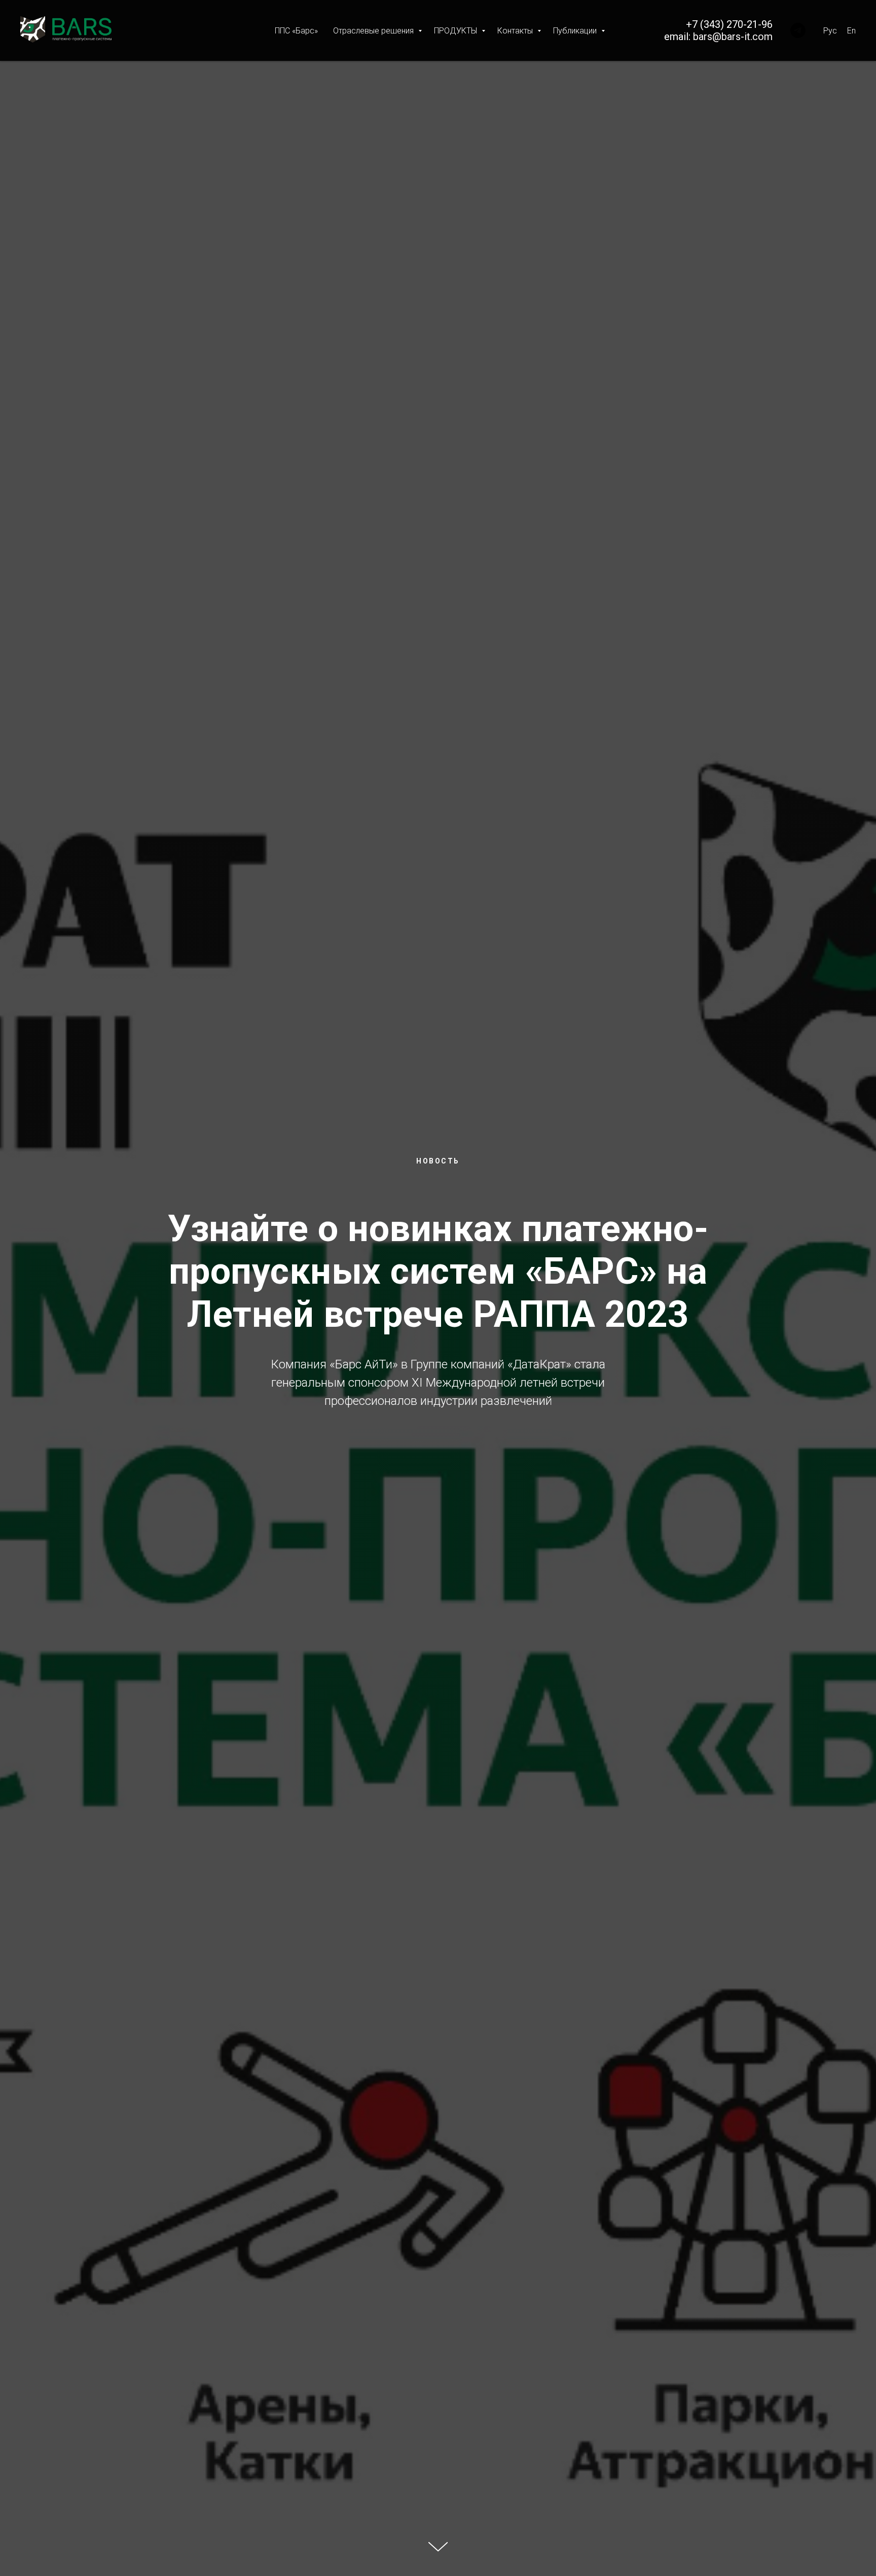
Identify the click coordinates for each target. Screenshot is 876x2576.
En (851, 31)
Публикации (576, 31)
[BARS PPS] (798, 30)
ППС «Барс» (296, 31)
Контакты (516, 31)
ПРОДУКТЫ (457, 31)
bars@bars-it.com (733, 37)
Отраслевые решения (374, 31)
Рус (830, 31)
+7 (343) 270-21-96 (729, 24)
